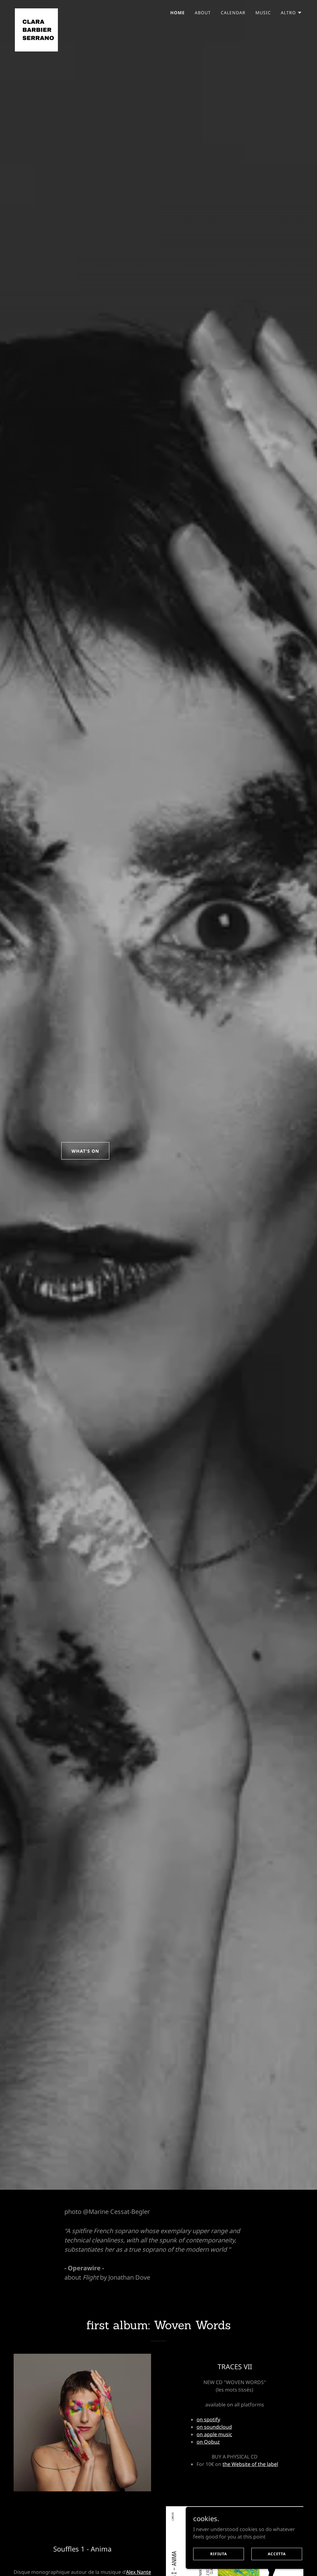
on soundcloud (214, 2427)
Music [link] (263, 13)
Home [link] (178, 13)
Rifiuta (219, 2554)
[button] (291, 13)
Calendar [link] (233, 13)
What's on (85, 1151)
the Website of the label (250, 2464)
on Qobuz (208, 2442)
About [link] (203, 13)
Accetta (277, 2554)
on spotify (208, 2419)
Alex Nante (139, 2572)
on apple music (214, 2434)
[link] (36, 11)
